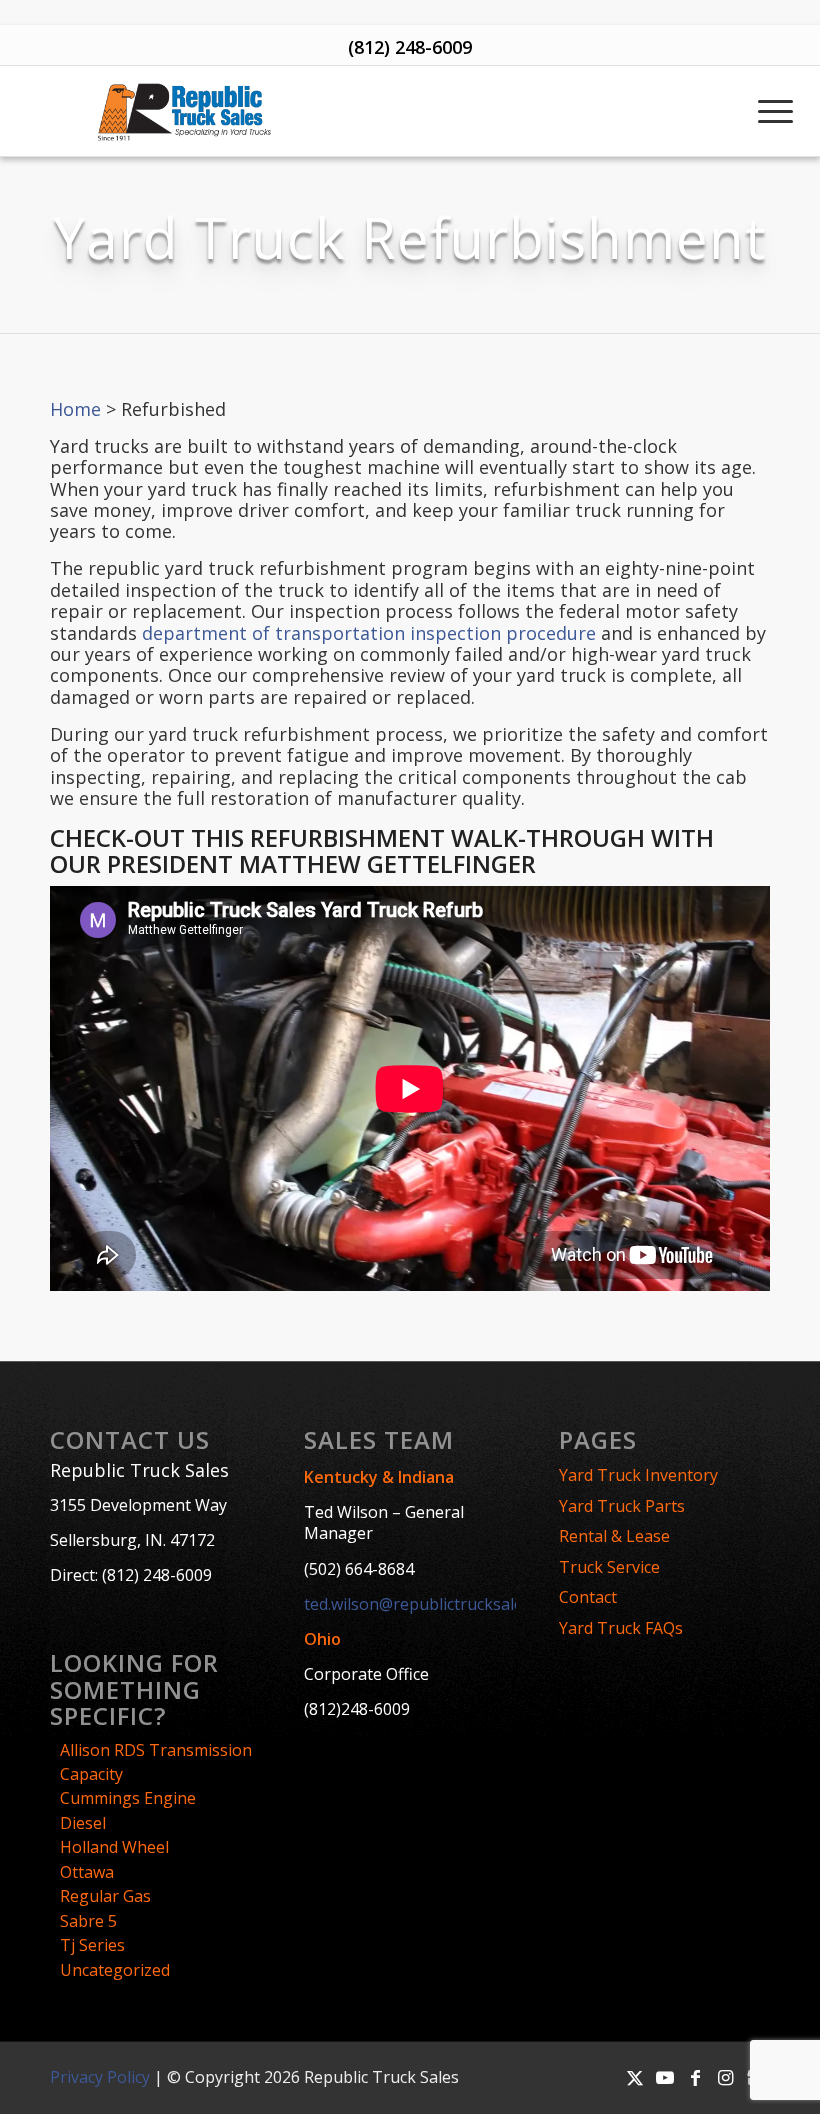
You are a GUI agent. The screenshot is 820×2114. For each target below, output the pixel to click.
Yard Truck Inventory (638, 1475)
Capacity (91, 1774)
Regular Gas (105, 1896)
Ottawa (87, 1872)
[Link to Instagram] (725, 2077)
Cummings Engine (128, 1798)
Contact (588, 1597)
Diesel (83, 1823)
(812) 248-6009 (410, 47)
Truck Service (609, 1567)
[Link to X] (635, 2077)
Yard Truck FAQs (621, 1628)
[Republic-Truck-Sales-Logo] (183, 111)
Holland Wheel (114, 1847)
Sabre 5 (88, 1921)
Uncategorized (115, 1970)
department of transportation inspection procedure (369, 633)
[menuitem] (773, 111)
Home (75, 409)
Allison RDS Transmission (156, 1750)
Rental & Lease (614, 1536)
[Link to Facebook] (695, 2077)
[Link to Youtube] (665, 2077)
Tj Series (92, 1945)
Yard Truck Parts (622, 1506)
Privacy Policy (100, 2077)
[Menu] (773, 111)
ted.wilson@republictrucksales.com (434, 1604)
